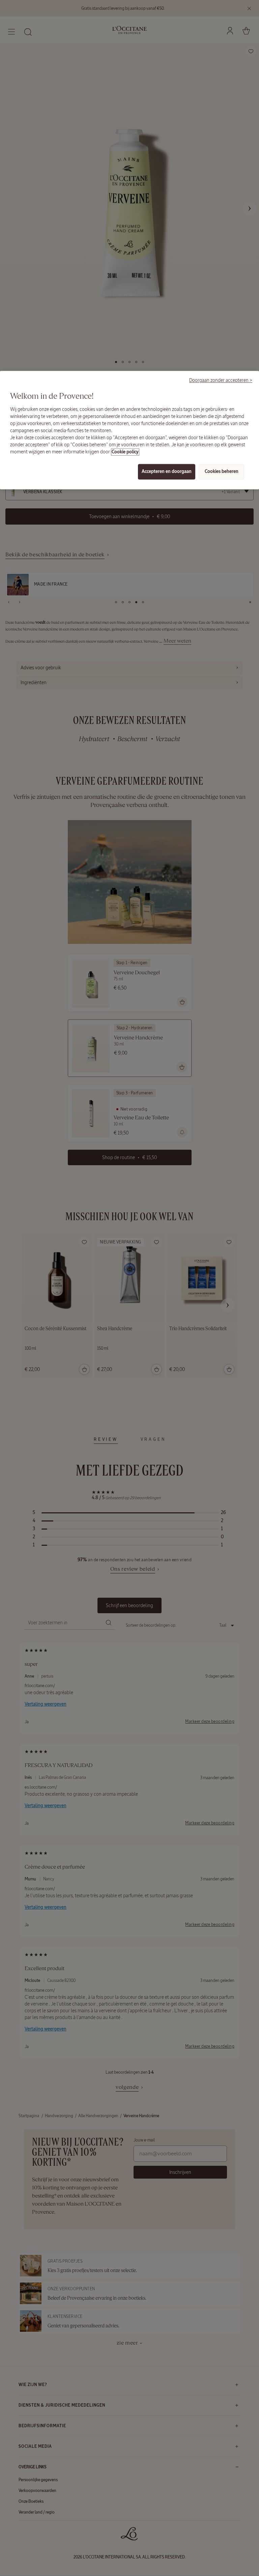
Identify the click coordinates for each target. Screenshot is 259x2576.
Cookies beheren (222, 471)
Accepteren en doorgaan (167, 471)
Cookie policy (125, 452)
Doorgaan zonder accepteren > (221, 381)
